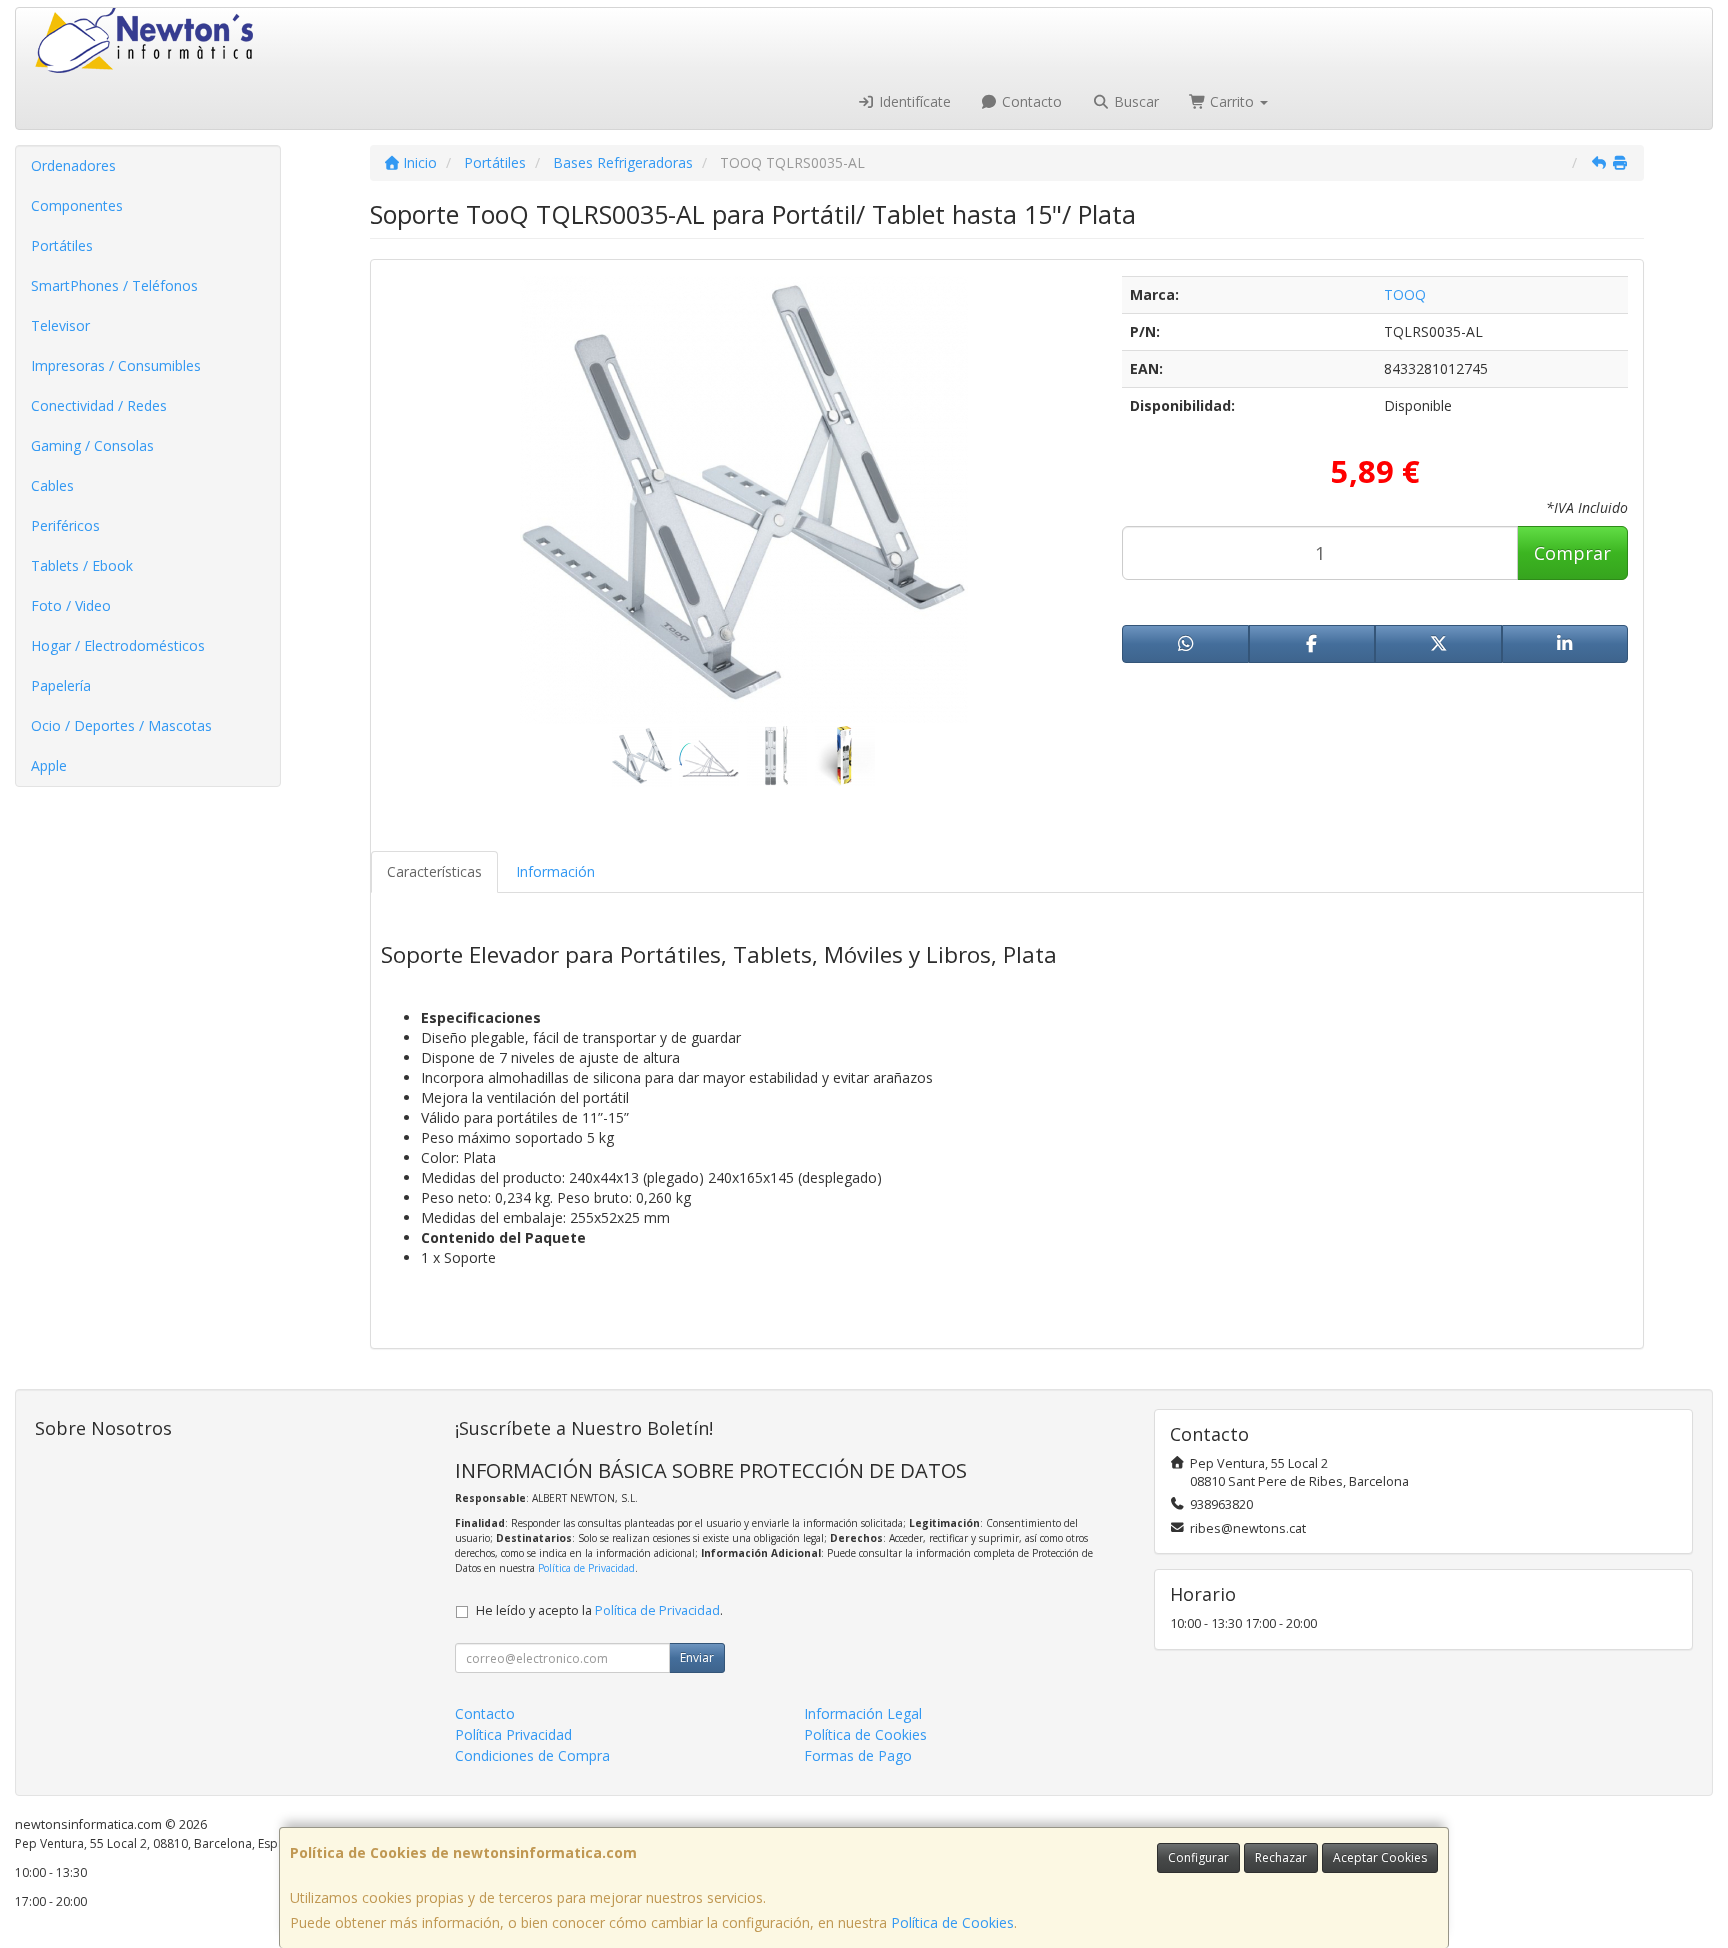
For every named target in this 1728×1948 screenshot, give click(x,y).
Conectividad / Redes (99, 405)
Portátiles (62, 245)
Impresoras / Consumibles (116, 365)
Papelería (61, 685)
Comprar (1572, 553)
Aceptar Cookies (1380, 1857)
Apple (49, 765)
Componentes (77, 205)
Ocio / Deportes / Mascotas (121, 725)
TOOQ (1405, 294)
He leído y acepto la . (599, 1610)
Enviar (697, 1657)
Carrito (1232, 101)
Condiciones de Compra (532, 1755)
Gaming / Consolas (92, 445)
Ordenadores (73, 165)
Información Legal (863, 1713)
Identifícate (913, 101)
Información (555, 871)
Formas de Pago (858, 1755)
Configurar (1198, 1857)
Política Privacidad (513, 1734)
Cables (52, 485)
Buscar (1134, 101)
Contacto (1030, 101)
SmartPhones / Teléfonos (114, 285)
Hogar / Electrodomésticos (118, 645)
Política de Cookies (952, 1922)
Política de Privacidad (586, 1568)
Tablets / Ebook (82, 565)
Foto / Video (71, 605)
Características (434, 871)
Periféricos (65, 525)
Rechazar (1281, 1857)
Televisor (60, 325)
